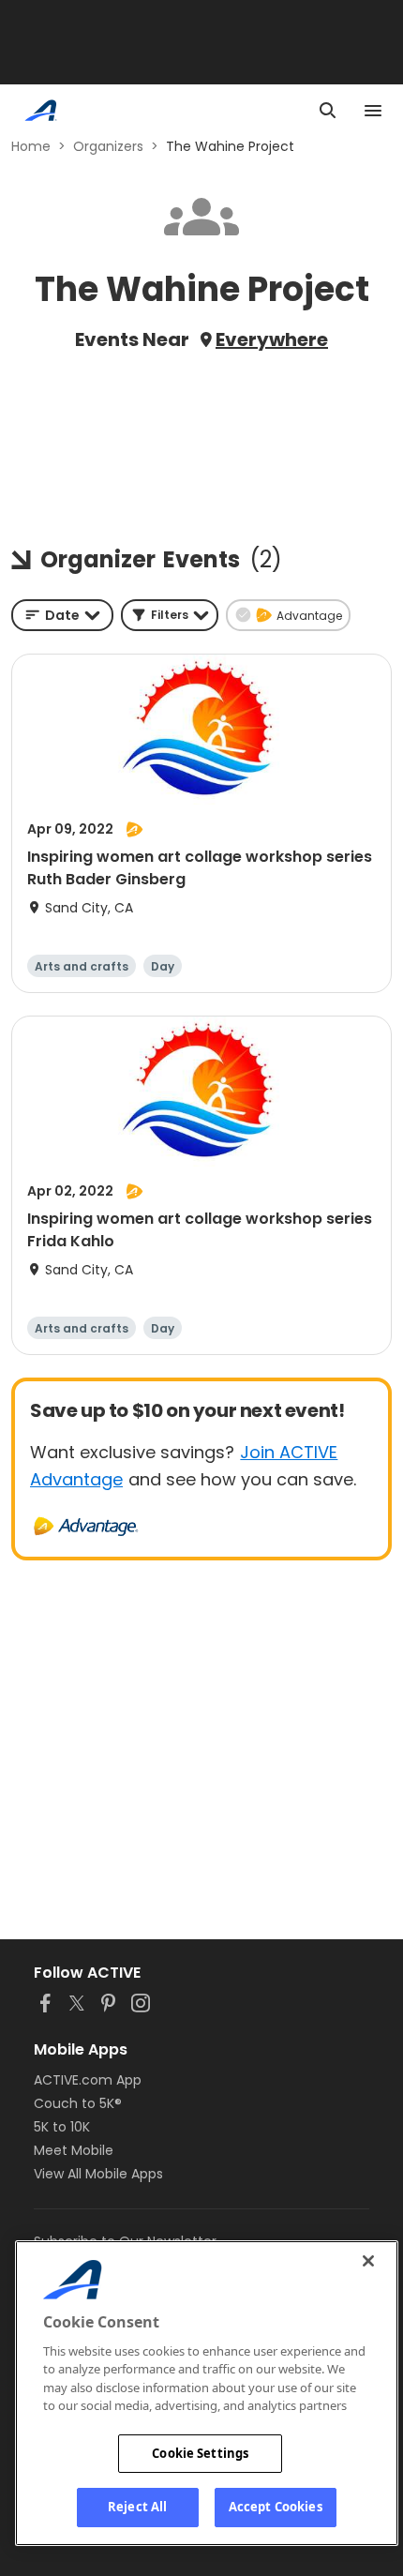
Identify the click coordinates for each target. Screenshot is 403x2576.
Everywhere (272, 339)
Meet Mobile (74, 2150)
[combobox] (62, 615)
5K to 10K (62, 2127)
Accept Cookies (276, 2507)
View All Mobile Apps (98, 2174)
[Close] (368, 2261)
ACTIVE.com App (88, 2080)
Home (31, 146)
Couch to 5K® (78, 2103)
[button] (170, 615)
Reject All (137, 2507)
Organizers (108, 146)
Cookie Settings (200, 2453)
